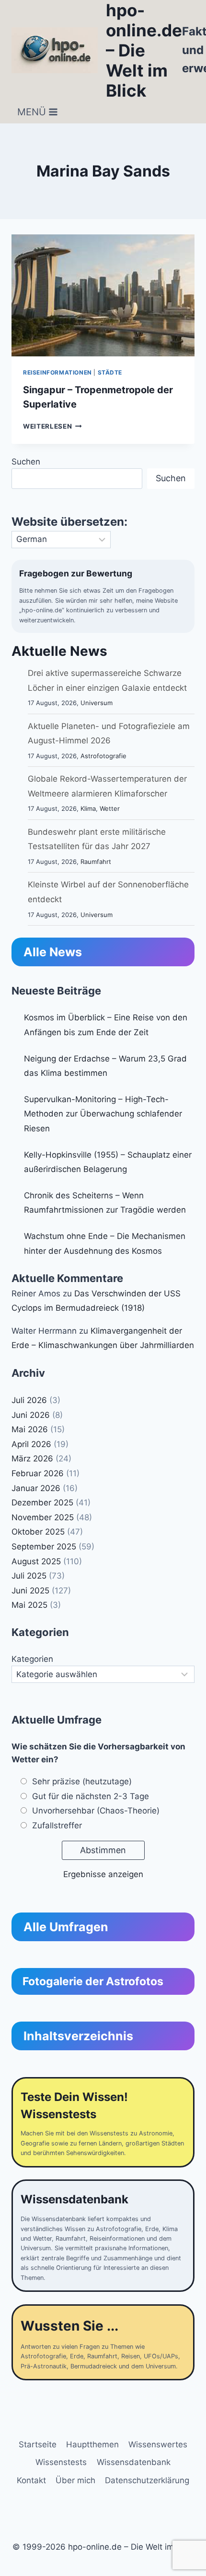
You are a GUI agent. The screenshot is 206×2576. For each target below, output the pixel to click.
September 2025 (44, 1547)
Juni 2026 (31, 1415)
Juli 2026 (29, 1400)
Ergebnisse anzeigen (103, 1874)
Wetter (110, 808)
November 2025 (43, 1517)
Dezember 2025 (42, 1503)
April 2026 (31, 1444)
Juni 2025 (30, 1591)
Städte (110, 372)
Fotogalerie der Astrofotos (93, 1981)
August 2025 (36, 1561)
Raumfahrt (96, 862)
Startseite (38, 2444)
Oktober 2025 (38, 1532)
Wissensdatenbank (134, 2462)
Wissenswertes (158, 2444)
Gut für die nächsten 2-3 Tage (91, 1796)
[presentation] (103, 295)
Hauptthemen (92, 2444)
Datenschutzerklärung (147, 2480)
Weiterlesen (52, 426)
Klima (88, 808)
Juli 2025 (29, 1576)
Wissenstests (61, 2462)
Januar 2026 (36, 1488)
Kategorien (32, 1659)
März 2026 (32, 1459)
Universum (97, 703)
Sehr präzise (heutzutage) (82, 1781)
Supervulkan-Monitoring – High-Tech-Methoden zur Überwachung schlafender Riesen (103, 1114)
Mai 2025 (29, 1605)
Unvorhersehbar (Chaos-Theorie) (96, 1811)
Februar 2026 (38, 1473)
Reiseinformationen (57, 372)
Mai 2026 (30, 1429)
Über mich (75, 2480)
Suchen (26, 462)
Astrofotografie (103, 756)
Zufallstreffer (57, 1825)
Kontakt (31, 2480)
